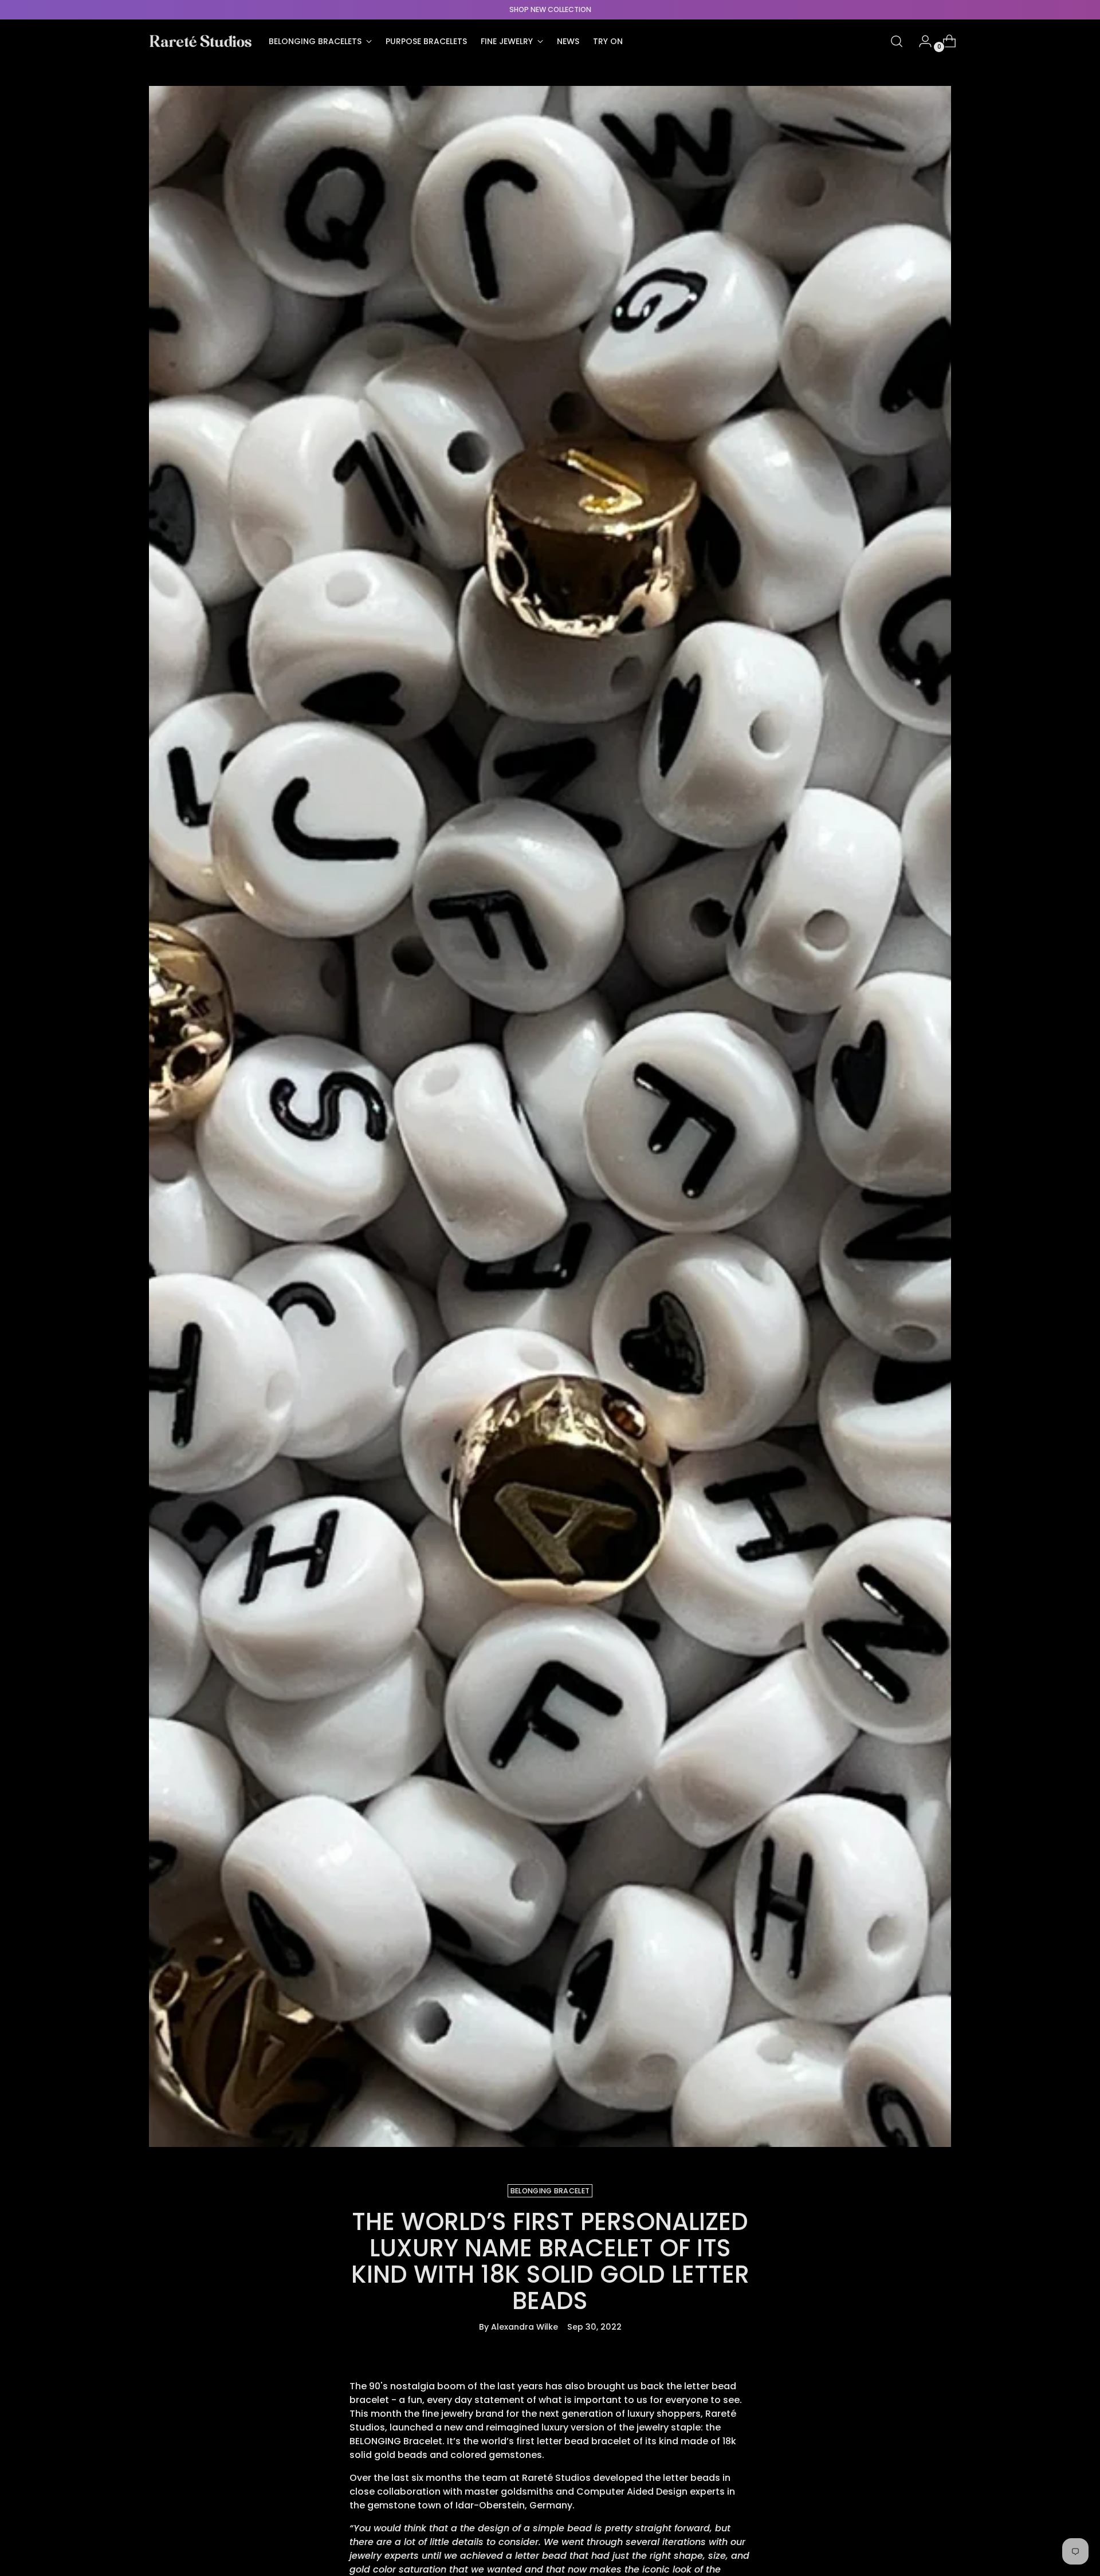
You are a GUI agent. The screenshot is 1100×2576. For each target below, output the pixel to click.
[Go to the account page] (921, 41)
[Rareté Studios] (201, 41)
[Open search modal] (897, 41)
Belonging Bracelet (550, 2191)
